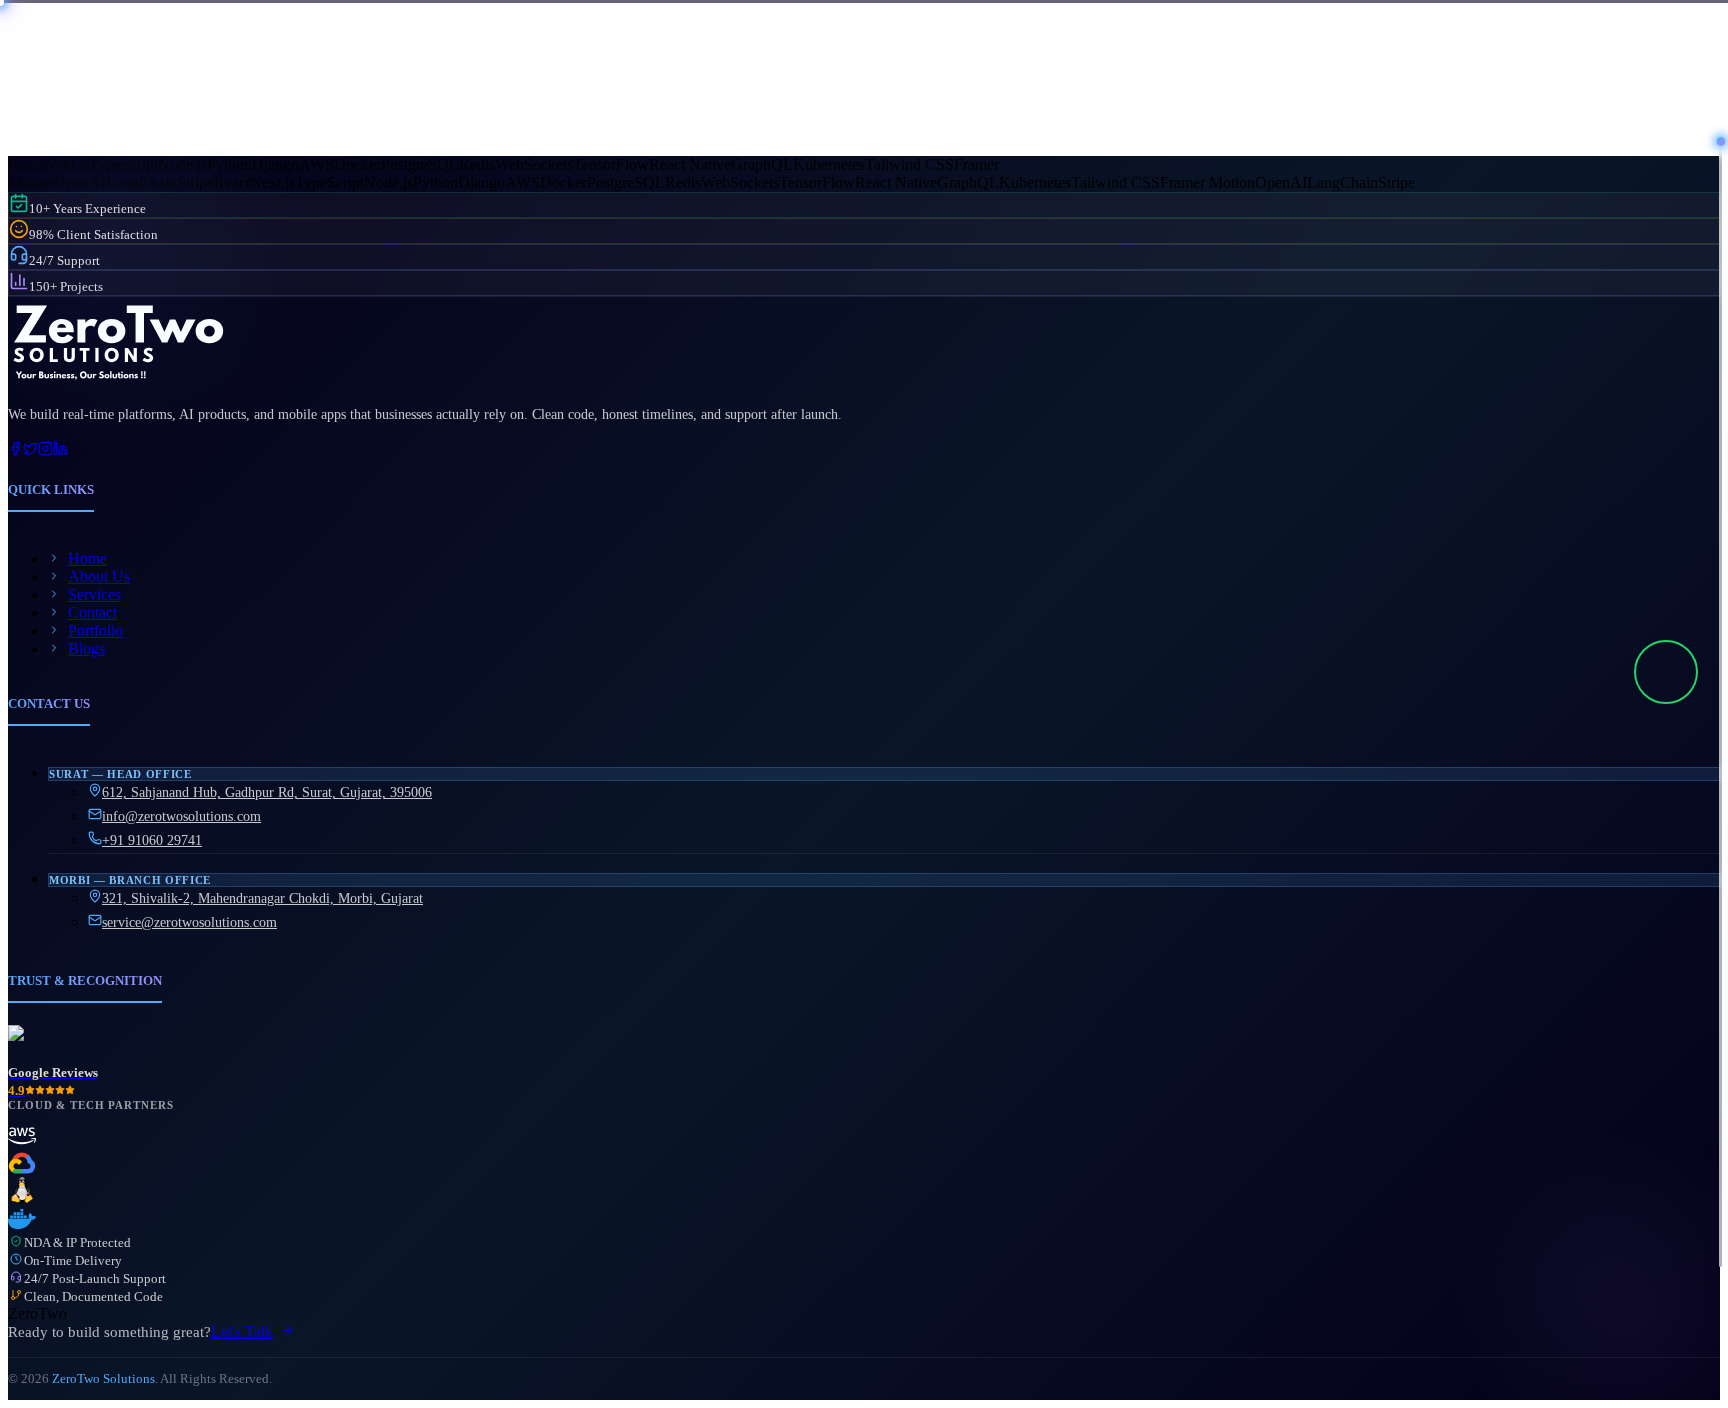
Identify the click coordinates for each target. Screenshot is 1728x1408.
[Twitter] (30, 450)
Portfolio (95, 630)
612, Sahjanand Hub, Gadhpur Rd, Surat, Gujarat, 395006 (267, 792)
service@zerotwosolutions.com (189, 922)
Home (87, 558)
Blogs (86, 648)
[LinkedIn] (60, 450)
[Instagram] (45, 450)
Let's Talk (242, 1331)
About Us (99, 576)
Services (94, 594)
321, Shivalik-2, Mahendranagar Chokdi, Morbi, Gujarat (262, 898)
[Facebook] (15, 450)
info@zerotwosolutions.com (181, 816)
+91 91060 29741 (152, 840)
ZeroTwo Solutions (103, 1378)
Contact (92, 612)
